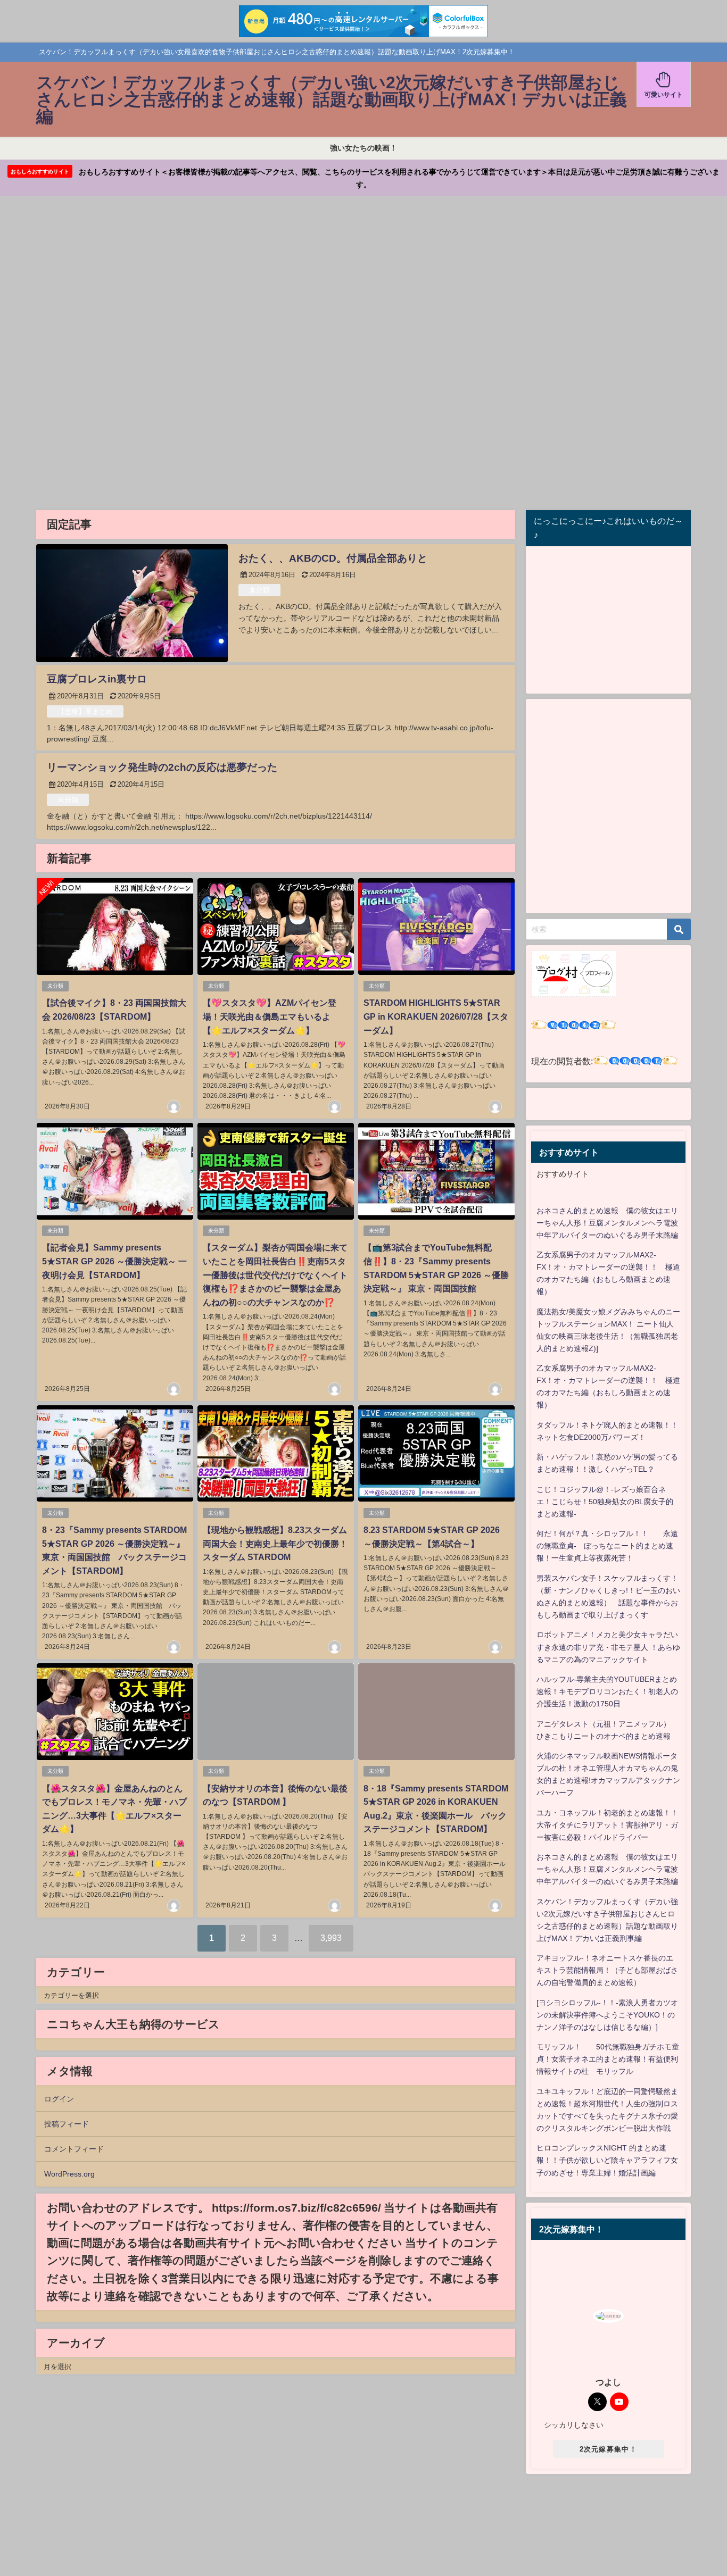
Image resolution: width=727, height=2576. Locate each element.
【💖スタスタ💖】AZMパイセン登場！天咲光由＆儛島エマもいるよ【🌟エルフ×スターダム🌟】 (270, 1016)
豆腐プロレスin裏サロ (97, 679)
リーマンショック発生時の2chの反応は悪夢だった (162, 767)
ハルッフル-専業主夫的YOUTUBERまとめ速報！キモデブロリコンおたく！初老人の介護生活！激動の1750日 (607, 1691)
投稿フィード (67, 2124)
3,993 (331, 1938)
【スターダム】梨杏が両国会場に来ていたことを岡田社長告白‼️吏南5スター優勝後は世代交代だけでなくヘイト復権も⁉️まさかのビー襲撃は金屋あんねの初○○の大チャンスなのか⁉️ (275, 1274)
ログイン (59, 2099)
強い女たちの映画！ (363, 148)
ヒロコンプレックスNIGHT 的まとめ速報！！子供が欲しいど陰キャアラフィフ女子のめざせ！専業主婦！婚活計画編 (607, 2160)
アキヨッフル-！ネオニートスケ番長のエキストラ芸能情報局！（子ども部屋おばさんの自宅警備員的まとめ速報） (607, 1970)
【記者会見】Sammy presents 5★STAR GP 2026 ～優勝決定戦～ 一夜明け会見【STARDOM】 (114, 1261)
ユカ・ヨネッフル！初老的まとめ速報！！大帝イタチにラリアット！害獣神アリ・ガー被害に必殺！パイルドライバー (607, 1825)
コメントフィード (74, 2149)
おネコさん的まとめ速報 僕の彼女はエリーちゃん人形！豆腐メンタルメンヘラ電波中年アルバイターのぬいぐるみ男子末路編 (607, 1223)
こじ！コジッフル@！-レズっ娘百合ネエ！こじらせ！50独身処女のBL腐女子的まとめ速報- (605, 1502)
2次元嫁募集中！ (608, 2449)
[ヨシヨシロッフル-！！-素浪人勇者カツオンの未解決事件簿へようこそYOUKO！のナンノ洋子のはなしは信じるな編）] (607, 2015)
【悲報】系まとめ (85, 711)
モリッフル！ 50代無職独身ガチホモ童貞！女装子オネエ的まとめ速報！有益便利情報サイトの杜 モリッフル (608, 2059)
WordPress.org (69, 2174)
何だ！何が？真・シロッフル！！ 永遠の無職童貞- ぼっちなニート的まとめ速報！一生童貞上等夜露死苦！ (607, 1546)
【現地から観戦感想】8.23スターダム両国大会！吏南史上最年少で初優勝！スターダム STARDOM (275, 1543)
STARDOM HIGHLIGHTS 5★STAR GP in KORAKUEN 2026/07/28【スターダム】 (436, 1016)
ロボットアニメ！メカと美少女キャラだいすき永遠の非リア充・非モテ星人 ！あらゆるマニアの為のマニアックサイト (608, 1647)
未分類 (259, 590)
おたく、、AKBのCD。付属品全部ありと (333, 558)
